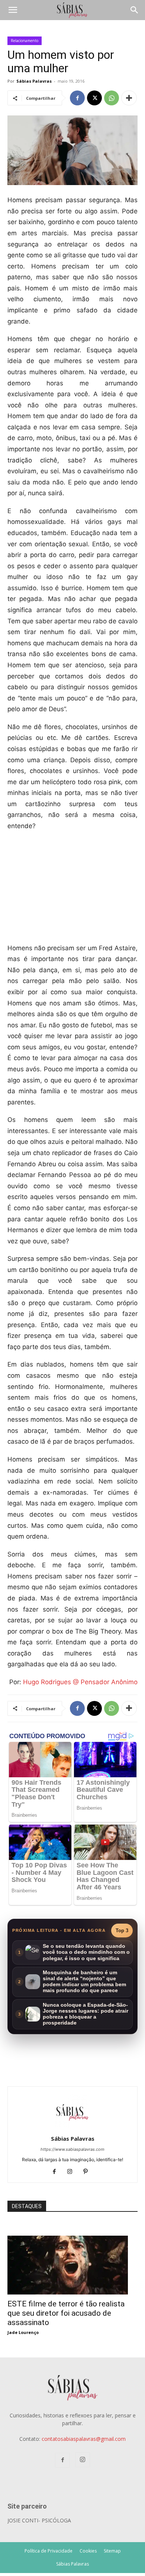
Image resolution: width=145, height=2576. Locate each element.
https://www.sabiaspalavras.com (72, 2149)
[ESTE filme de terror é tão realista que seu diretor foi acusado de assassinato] (72, 2240)
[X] (94, 98)
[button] (13, 10)
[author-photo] (72, 2128)
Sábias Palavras (34, 81)
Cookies (88, 2551)
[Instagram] (73, 2172)
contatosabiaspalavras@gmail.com (84, 2439)
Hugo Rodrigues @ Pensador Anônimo (80, 1682)
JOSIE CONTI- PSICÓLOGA (39, 2520)
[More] (129, 98)
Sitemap (112, 2551)
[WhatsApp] (112, 98)
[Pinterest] (88, 2172)
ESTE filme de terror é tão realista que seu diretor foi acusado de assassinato (66, 2313)
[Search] (135, 10)
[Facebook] (77, 98)
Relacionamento (25, 41)
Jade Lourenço (23, 2332)
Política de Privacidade (49, 2551)
